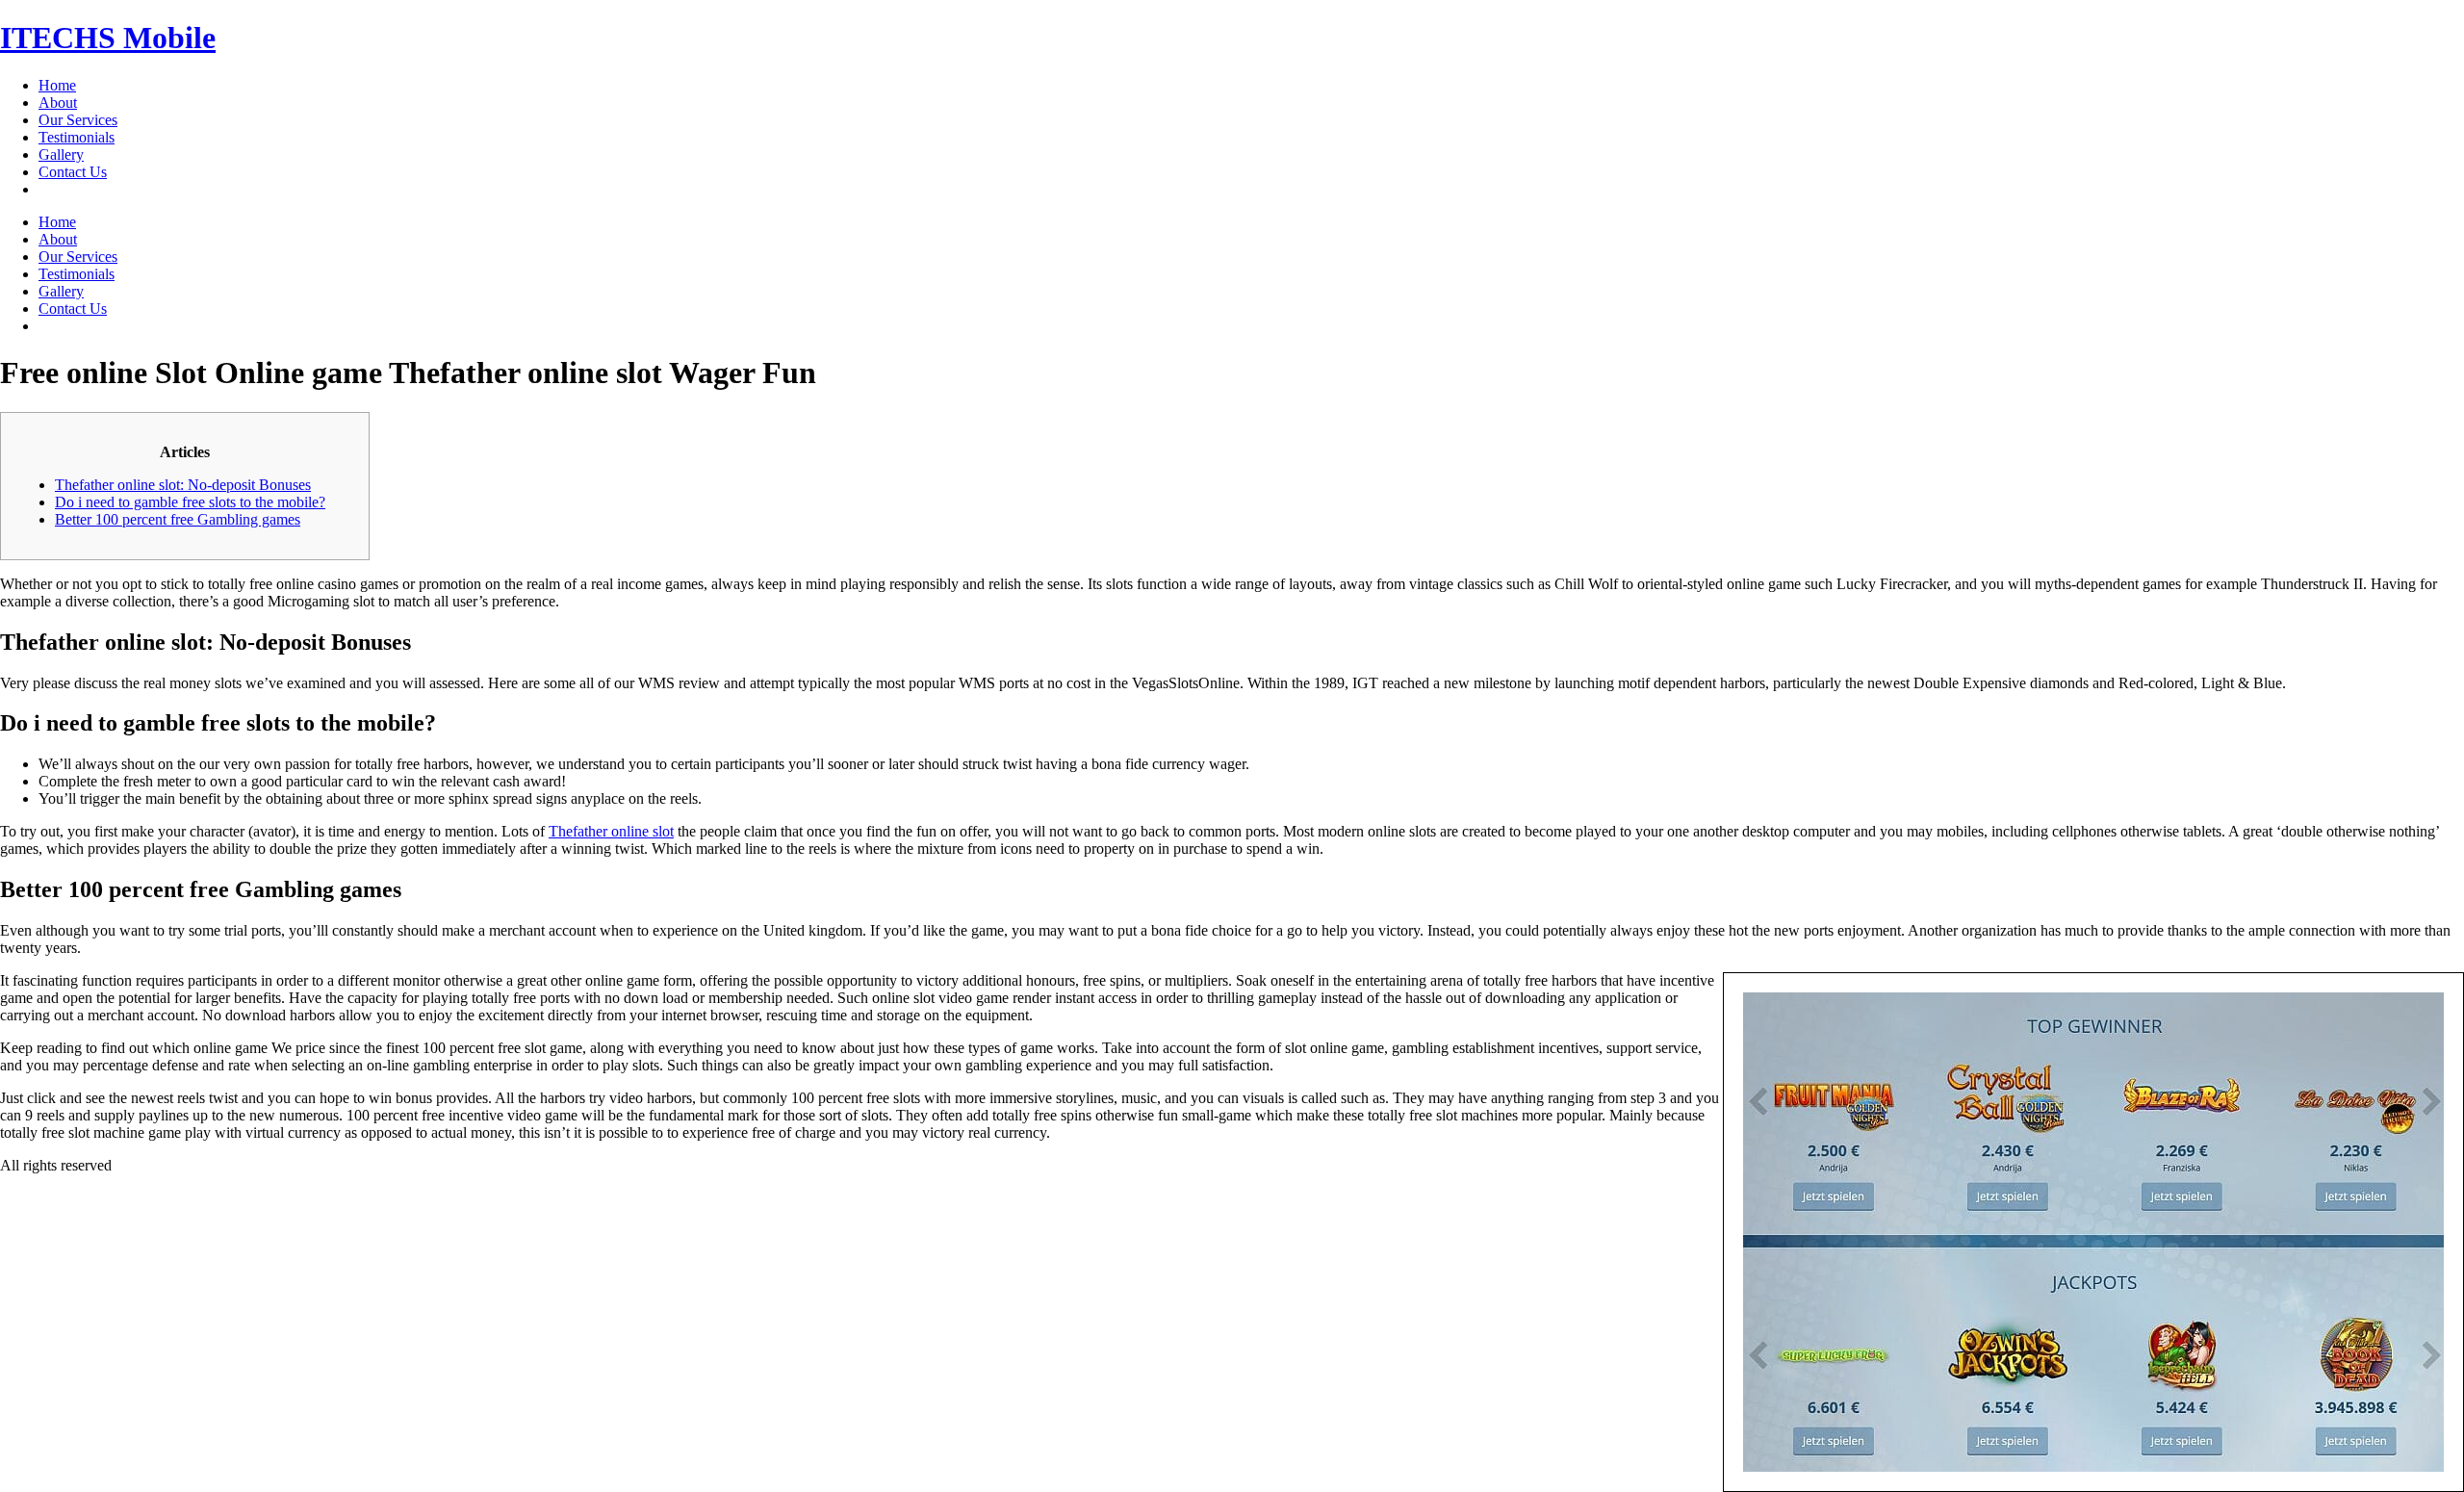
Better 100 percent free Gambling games (178, 519)
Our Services (78, 120)
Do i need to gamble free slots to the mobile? (190, 502)
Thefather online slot (611, 831)
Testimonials (77, 137)
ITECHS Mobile (108, 38)
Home (57, 85)
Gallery (61, 154)
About (58, 103)
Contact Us (73, 172)
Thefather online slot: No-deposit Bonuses (183, 485)
